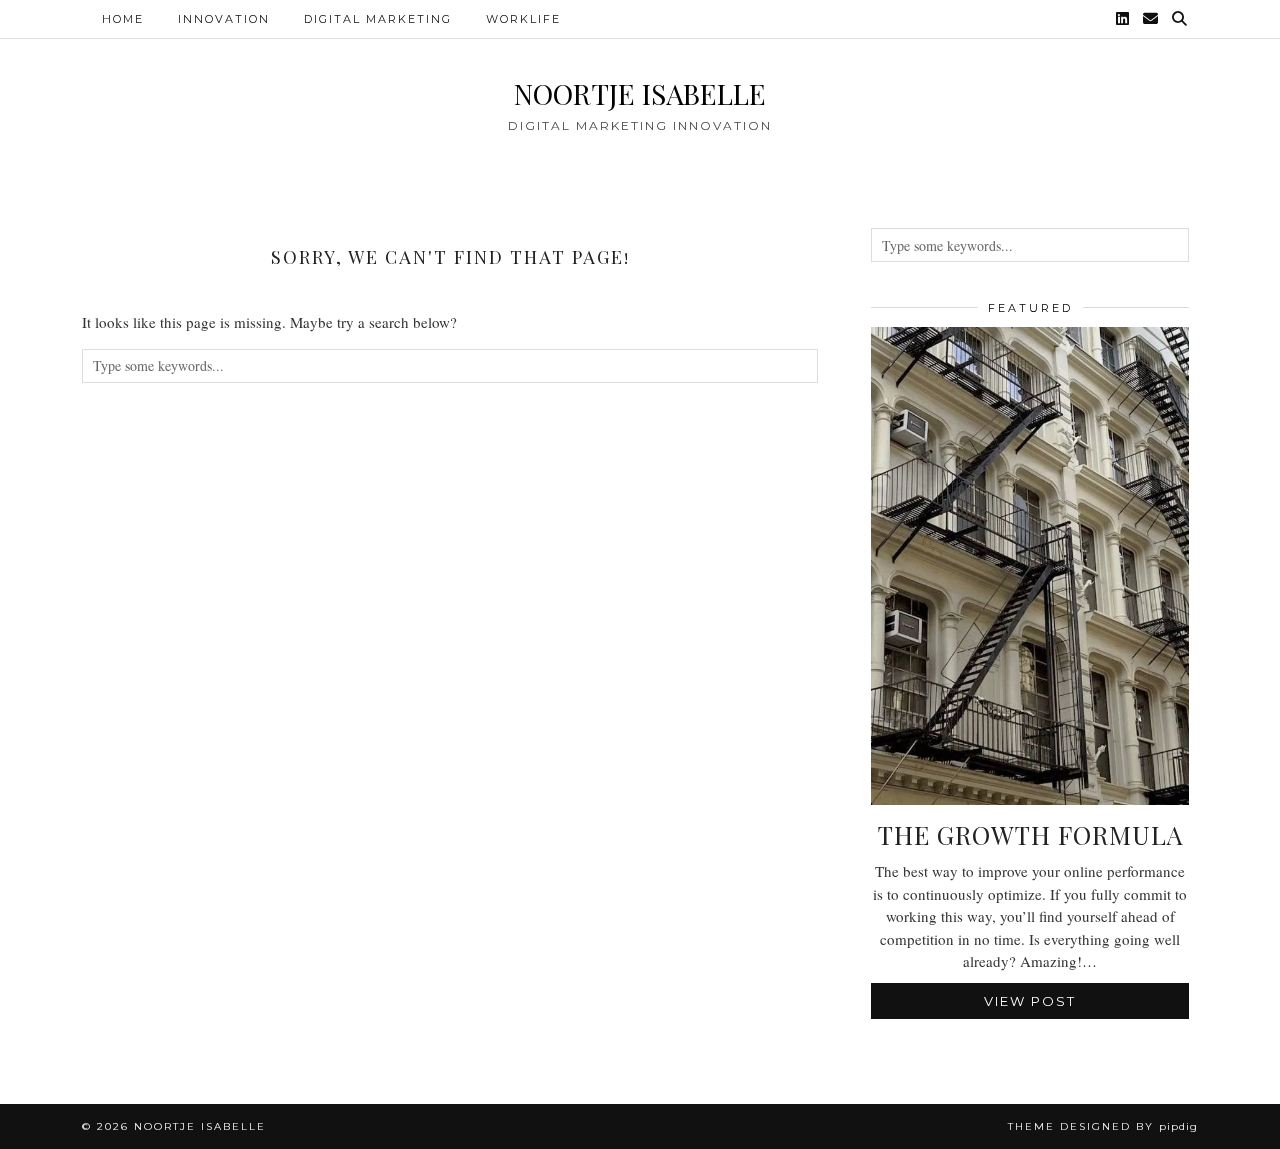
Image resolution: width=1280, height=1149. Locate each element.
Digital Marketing (378, 19)
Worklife (523, 19)
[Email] (1151, 19)
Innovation (224, 19)
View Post (1030, 1001)
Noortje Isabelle (640, 93)
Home (123, 19)
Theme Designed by (1103, 1126)
